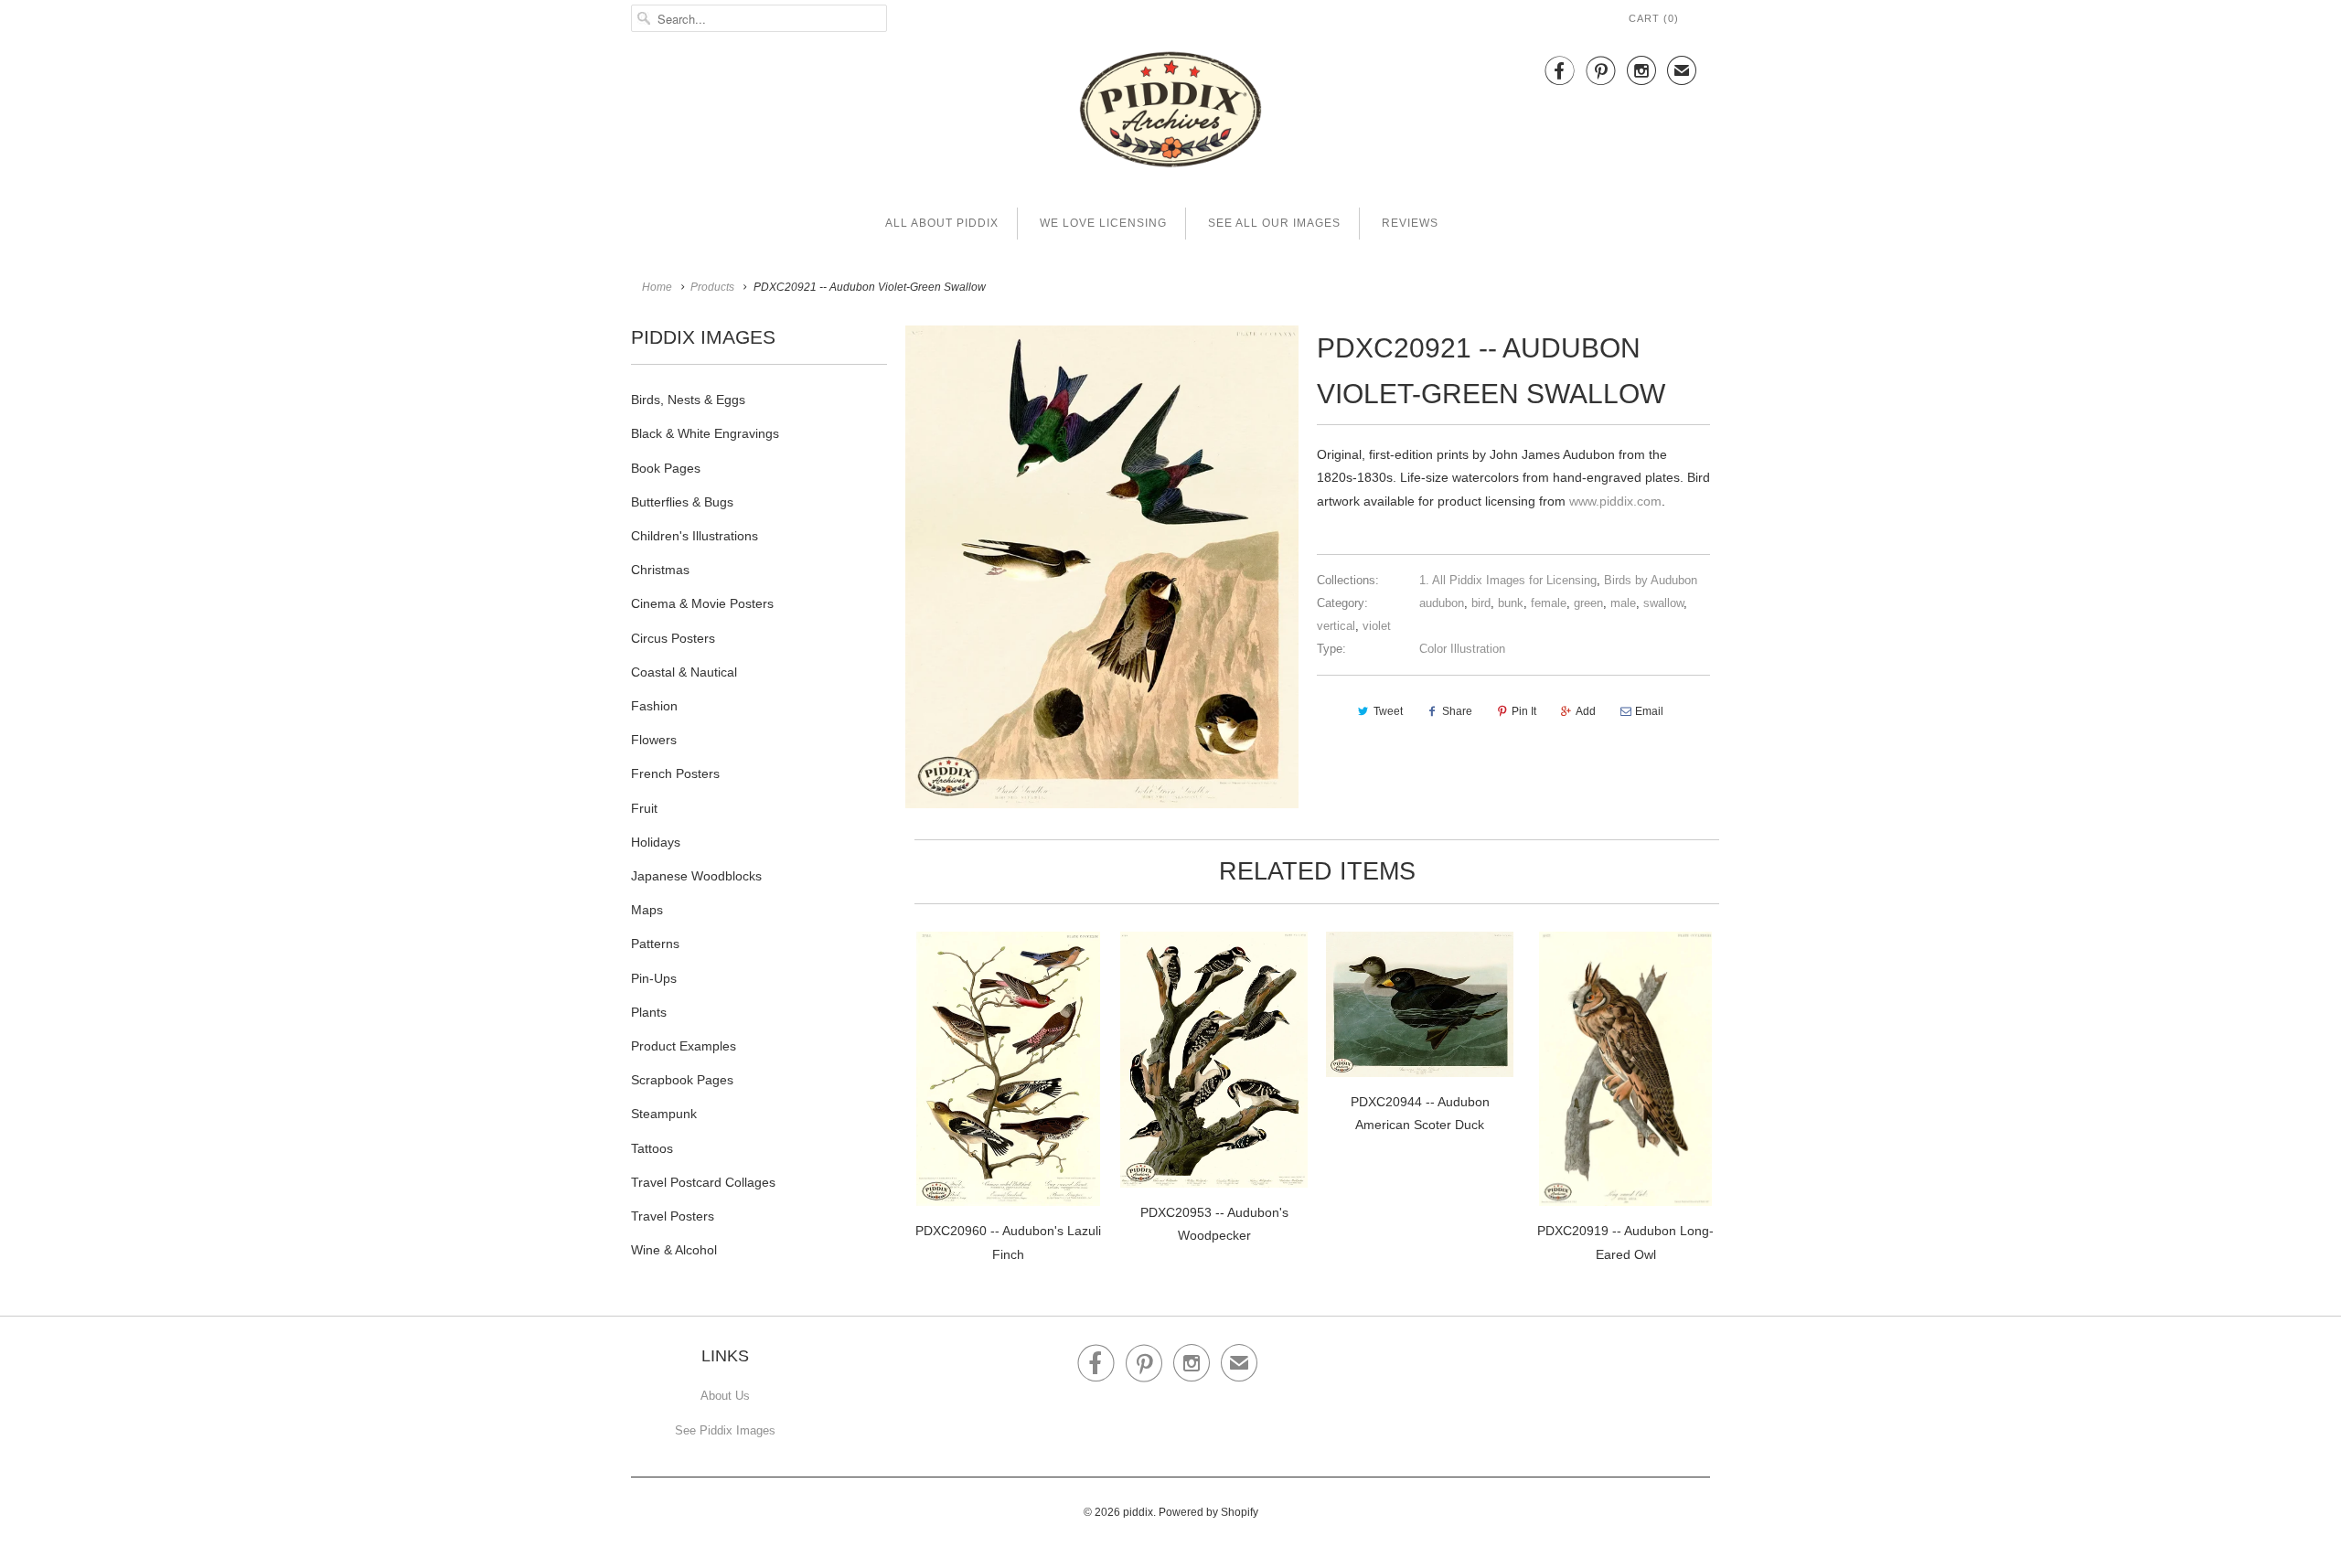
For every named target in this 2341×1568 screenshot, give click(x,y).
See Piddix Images (725, 1430)
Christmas (660, 570)
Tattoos (652, 1148)
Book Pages (666, 468)
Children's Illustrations (695, 536)
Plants (649, 1012)
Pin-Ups (654, 978)
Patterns (655, 944)
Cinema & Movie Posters (702, 603)
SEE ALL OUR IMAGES (1274, 223)
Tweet (1388, 711)
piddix (1138, 1512)
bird (1481, 603)
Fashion (654, 706)
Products (712, 287)
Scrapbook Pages (682, 1080)
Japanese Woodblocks (696, 876)
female (1549, 603)
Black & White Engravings (705, 433)
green (1588, 603)
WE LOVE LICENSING (1103, 223)
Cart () (1654, 18)
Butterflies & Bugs (682, 502)
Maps (647, 910)
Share (1457, 711)
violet (1377, 626)
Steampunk (664, 1114)
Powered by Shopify (1208, 1512)
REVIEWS (1410, 223)
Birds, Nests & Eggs (688, 400)
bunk (1511, 603)
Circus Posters (673, 638)
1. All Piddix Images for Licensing (1508, 580)
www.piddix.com (1615, 501)
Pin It (1524, 711)
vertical (1336, 626)
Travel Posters (673, 1216)
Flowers (654, 740)
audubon (1442, 603)
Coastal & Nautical (684, 672)
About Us (725, 1396)
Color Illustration (1462, 649)
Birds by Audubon (1651, 580)
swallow (1663, 603)
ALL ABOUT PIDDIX (942, 223)
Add (1586, 711)
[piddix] (1170, 113)
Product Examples (684, 1046)
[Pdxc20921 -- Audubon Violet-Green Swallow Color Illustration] (1102, 567)
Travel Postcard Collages (703, 1182)
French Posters (675, 773)
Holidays (656, 842)
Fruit (644, 808)
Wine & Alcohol (674, 1250)
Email (1649, 711)
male (1623, 603)
